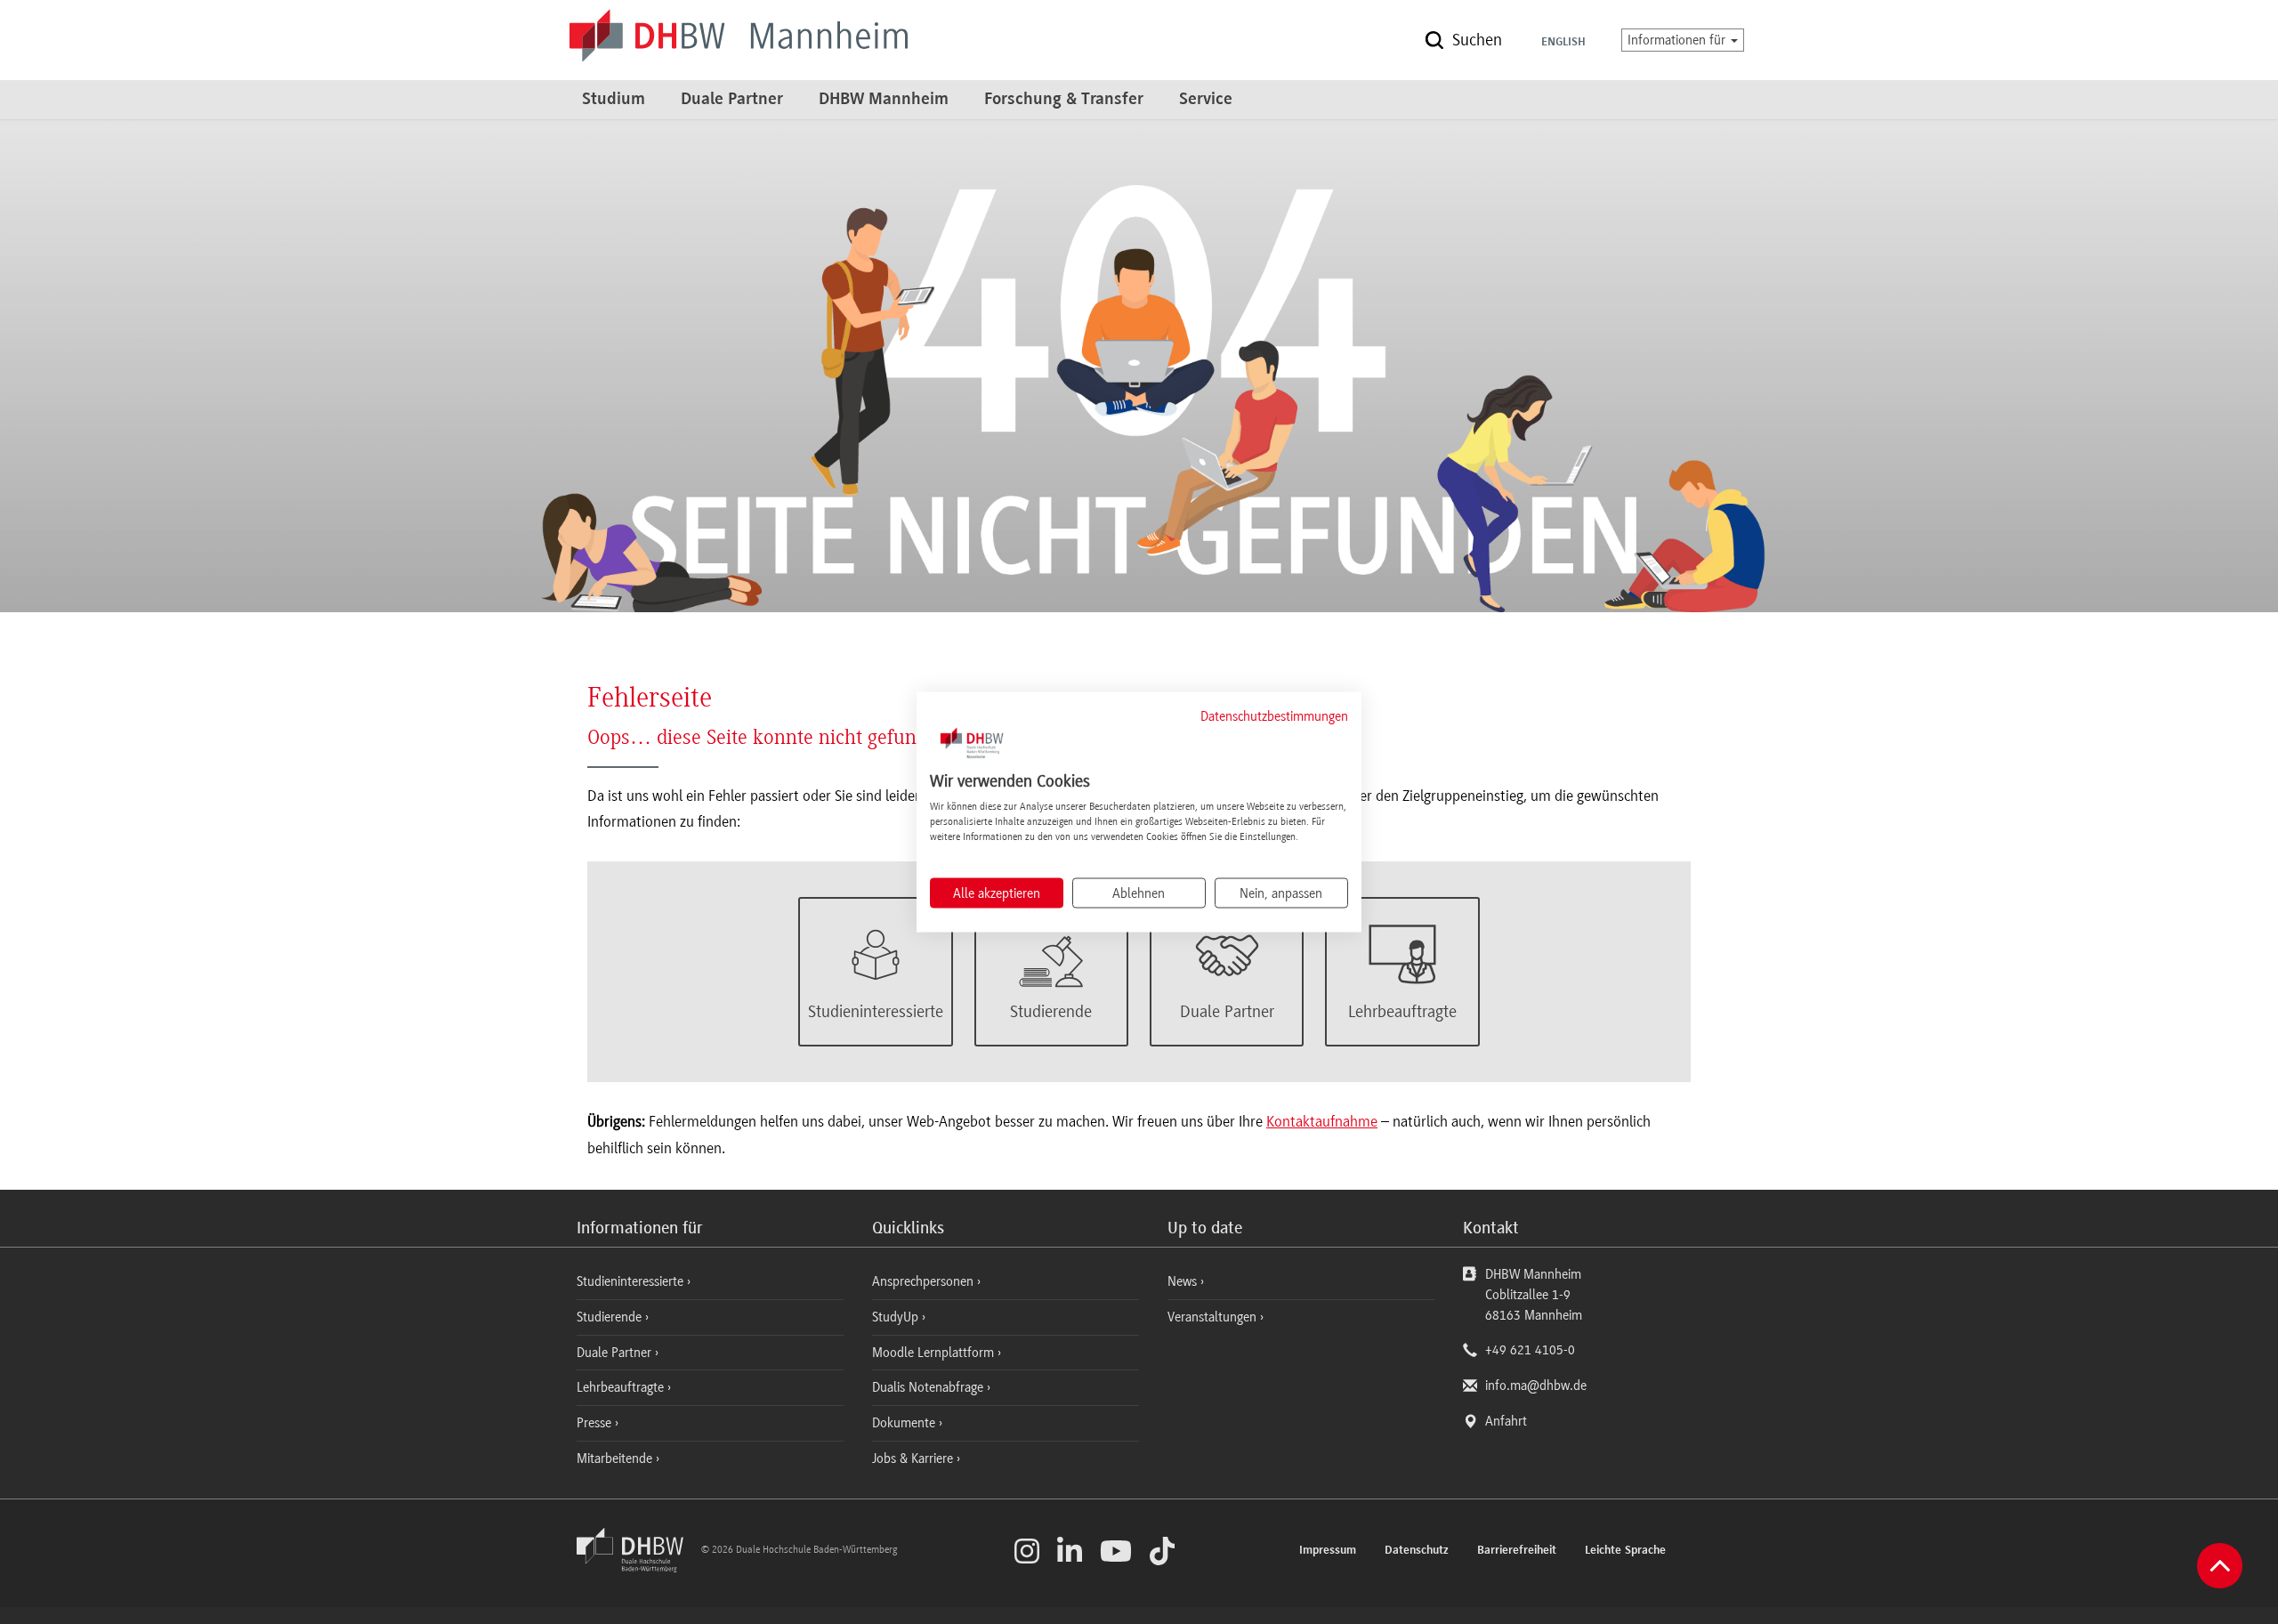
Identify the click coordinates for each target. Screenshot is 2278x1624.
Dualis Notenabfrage (929, 1387)
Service (1206, 100)
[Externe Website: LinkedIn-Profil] (1070, 1551)
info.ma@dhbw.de (1536, 1386)
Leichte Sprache (1625, 1551)
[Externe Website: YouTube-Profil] (1116, 1551)
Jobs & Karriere (914, 1458)
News (1182, 1281)
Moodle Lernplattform (935, 1353)
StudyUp (897, 1317)
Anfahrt (1506, 1421)
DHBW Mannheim (884, 100)
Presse (596, 1423)
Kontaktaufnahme (1322, 1121)
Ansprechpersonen (925, 1281)
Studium (614, 100)
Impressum (1328, 1551)
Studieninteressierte (632, 1281)
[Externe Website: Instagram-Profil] (1027, 1551)
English (1563, 43)
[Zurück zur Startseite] (637, 1568)
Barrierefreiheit (1517, 1551)
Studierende (611, 1317)
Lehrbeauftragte (622, 1387)
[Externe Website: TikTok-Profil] (1162, 1551)
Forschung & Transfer (1064, 100)
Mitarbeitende (616, 1458)
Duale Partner (732, 100)
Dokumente (905, 1423)
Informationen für (1678, 40)
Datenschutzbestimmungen (1274, 715)
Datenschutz (1417, 1551)
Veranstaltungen (1212, 1317)
